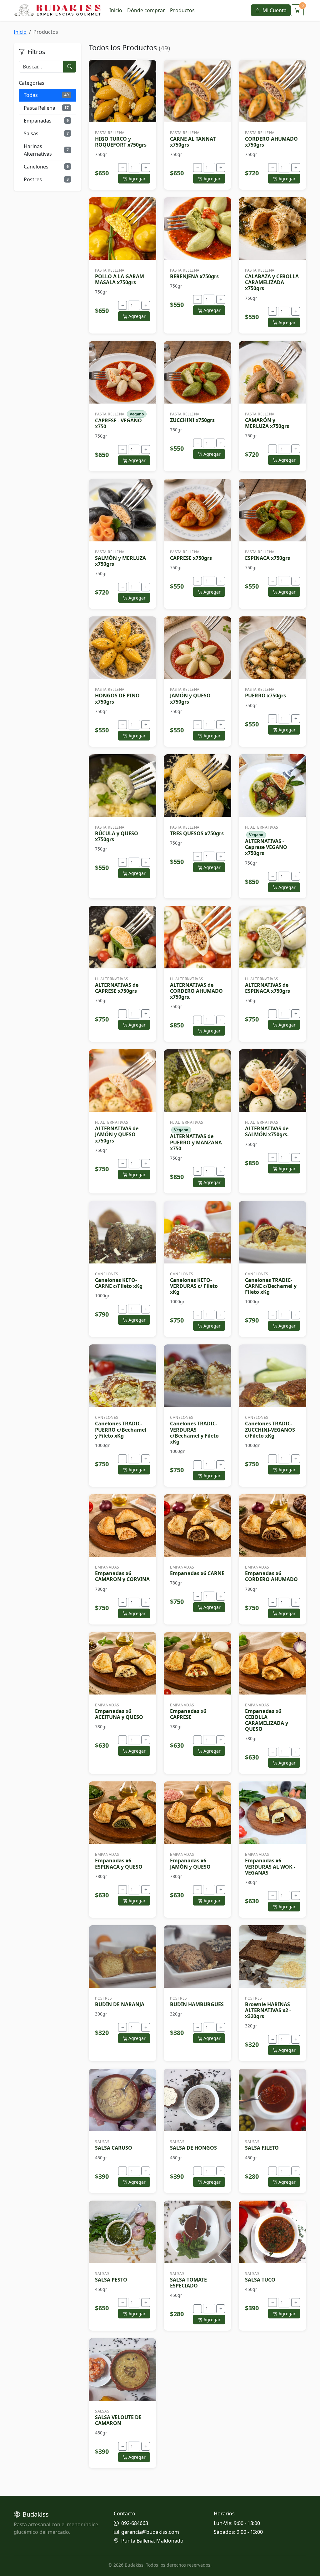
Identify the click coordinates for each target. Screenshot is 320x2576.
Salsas (46, 133)
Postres (46, 179)
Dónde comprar (146, 10)
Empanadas (46, 121)
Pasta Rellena (46, 108)
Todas (46, 95)
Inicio (116, 10)
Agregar (136, 179)
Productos (182, 10)
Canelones (46, 167)
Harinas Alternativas (46, 150)
